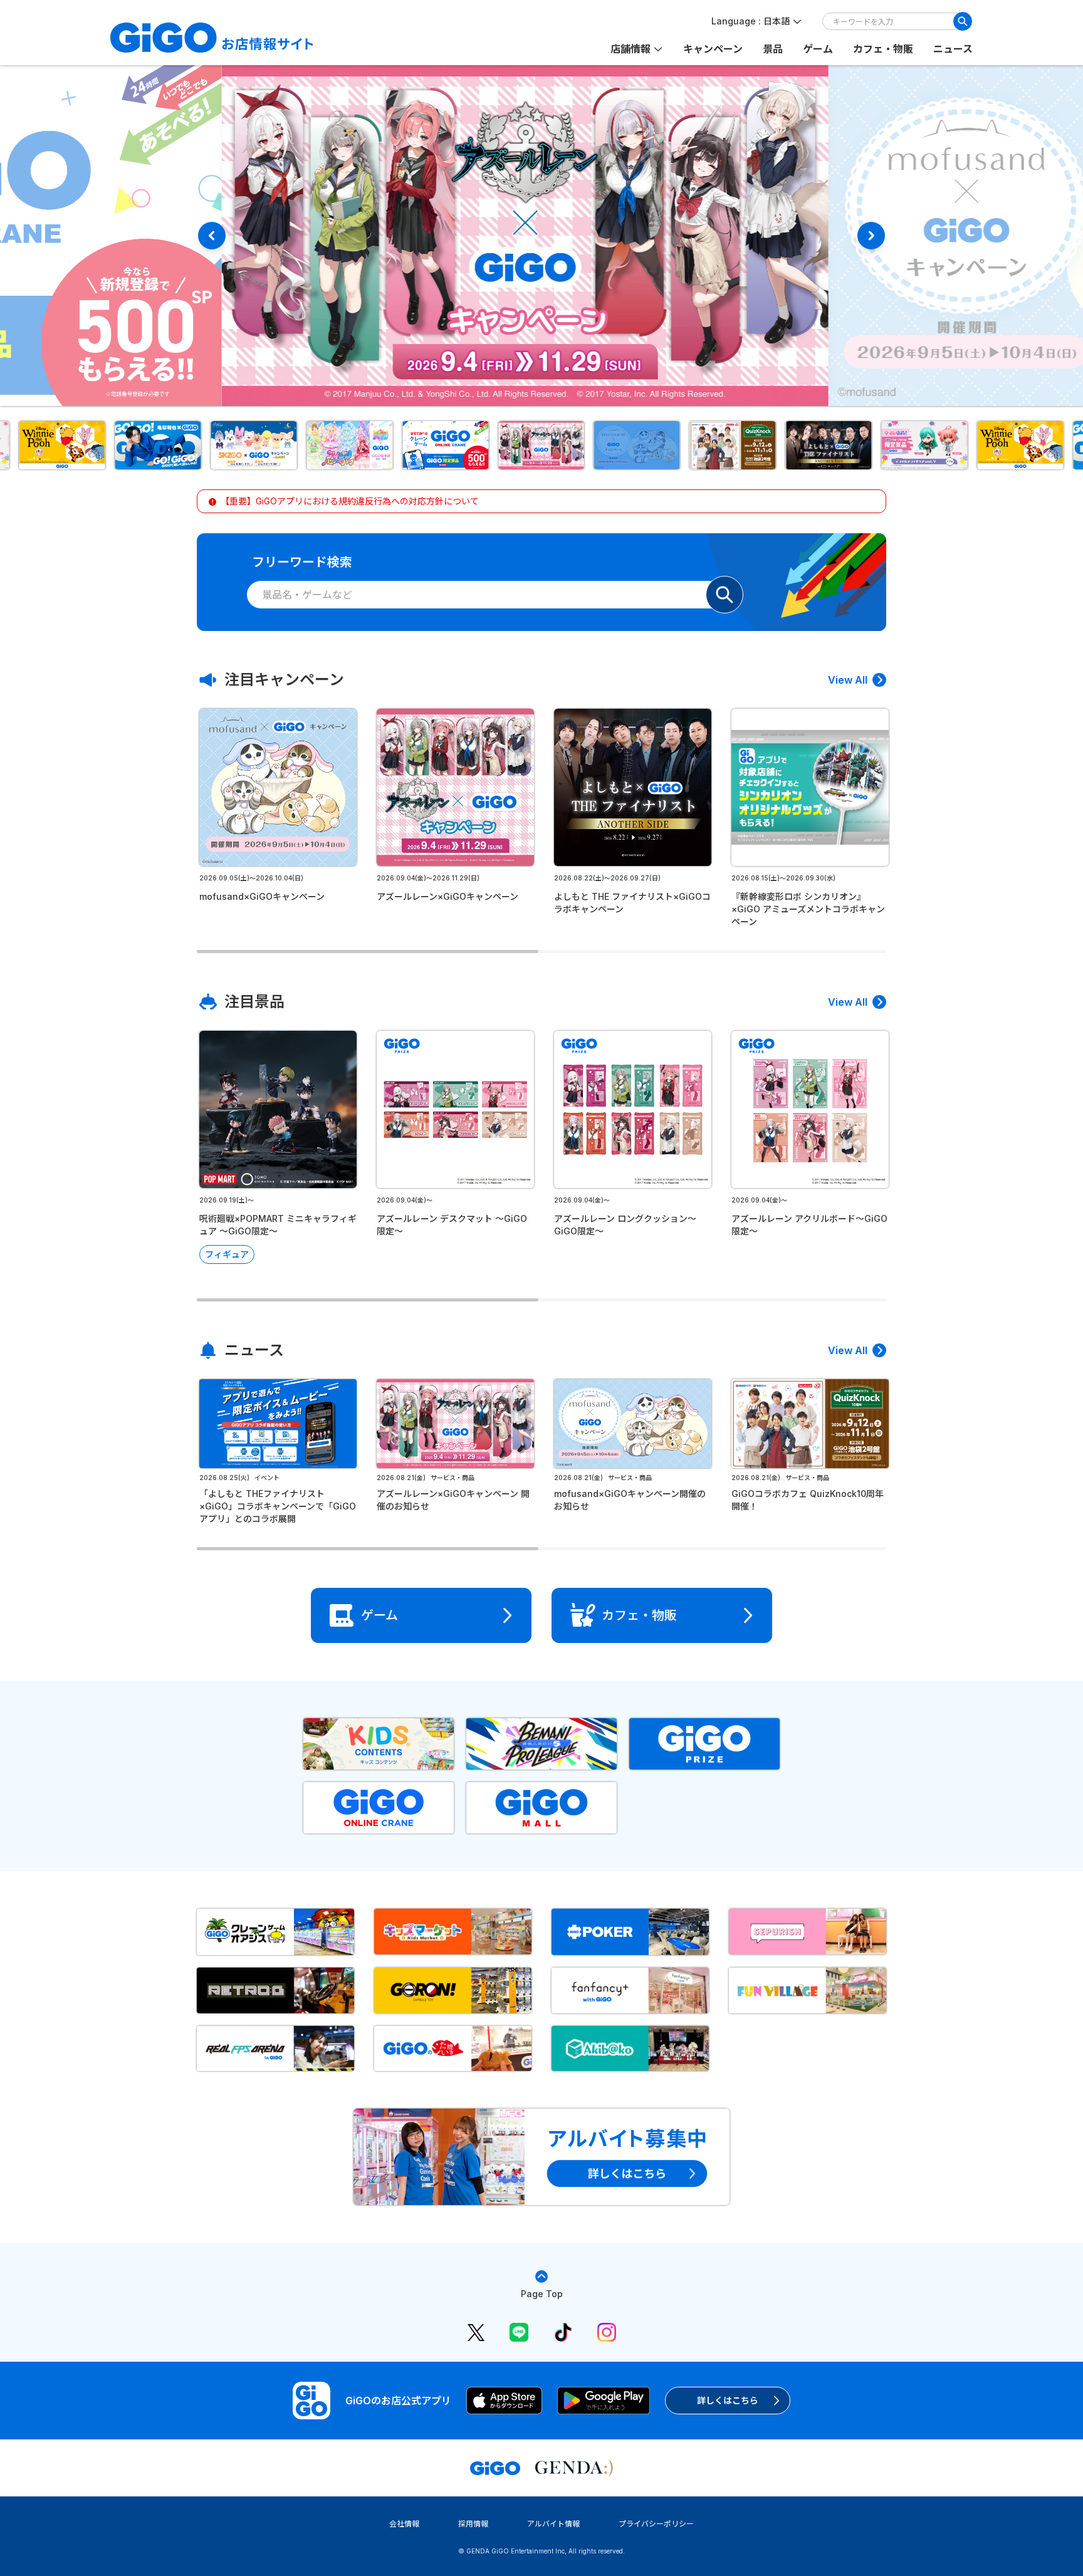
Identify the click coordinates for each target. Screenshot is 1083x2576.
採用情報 (473, 2524)
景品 (773, 49)
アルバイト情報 (553, 2524)
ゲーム (818, 49)
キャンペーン (713, 49)
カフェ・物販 (883, 49)
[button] (62, 445)
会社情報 (404, 2524)
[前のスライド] (212, 236)
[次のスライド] (871, 236)
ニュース (953, 49)
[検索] (963, 21)
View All (848, 680)
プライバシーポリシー (656, 2524)
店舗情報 (630, 49)
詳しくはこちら (728, 2400)
